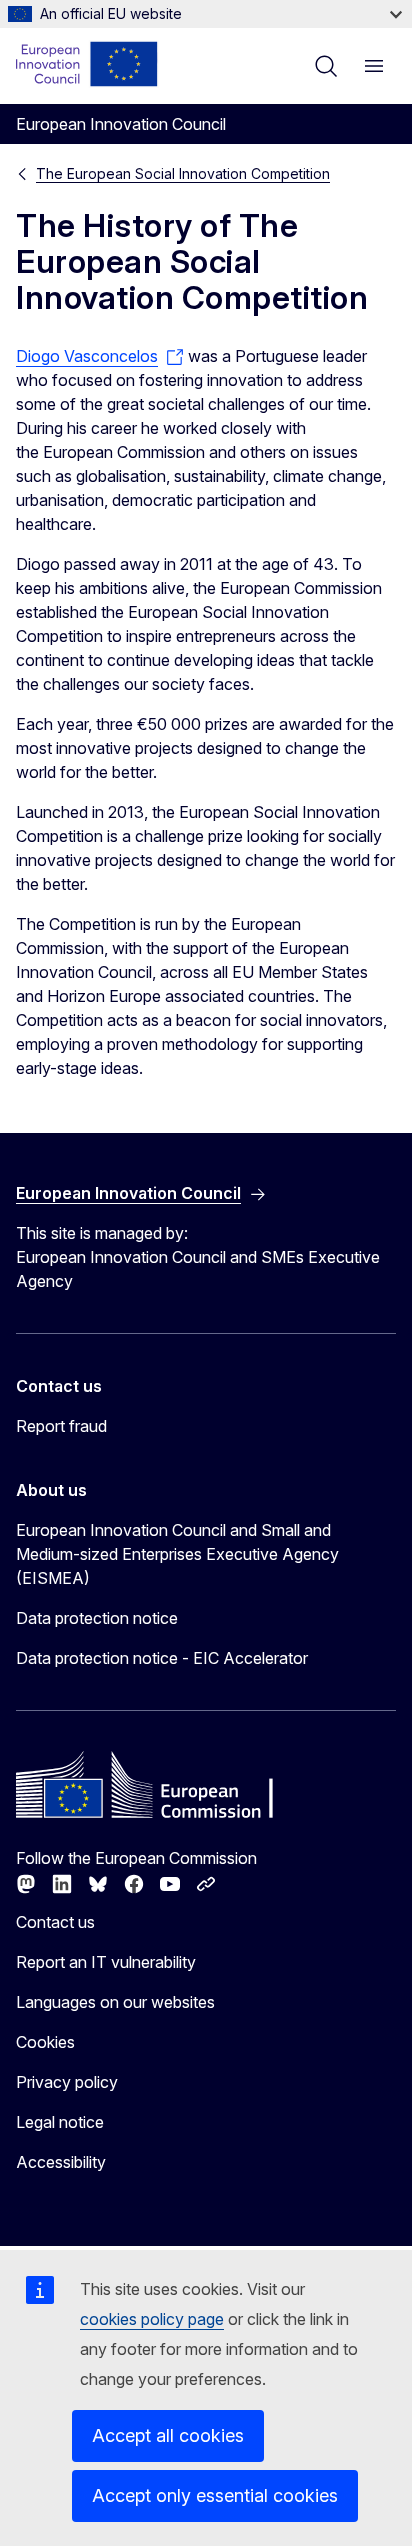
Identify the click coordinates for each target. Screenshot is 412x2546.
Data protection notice (97, 1618)
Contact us (55, 1922)
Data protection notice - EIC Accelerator (162, 1658)
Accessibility (61, 2162)
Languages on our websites (115, 2002)
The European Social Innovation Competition (183, 173)
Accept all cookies (168, 2435)
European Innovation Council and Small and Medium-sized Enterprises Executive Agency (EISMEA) (177, 1554)
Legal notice (60, 2122)
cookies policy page (152, 2319)
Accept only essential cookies (215, 2495)
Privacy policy (67, 2082)
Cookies (45, 2042)
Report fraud (61, 1426)
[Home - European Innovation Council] (87, 64)
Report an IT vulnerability (106, 1962)
